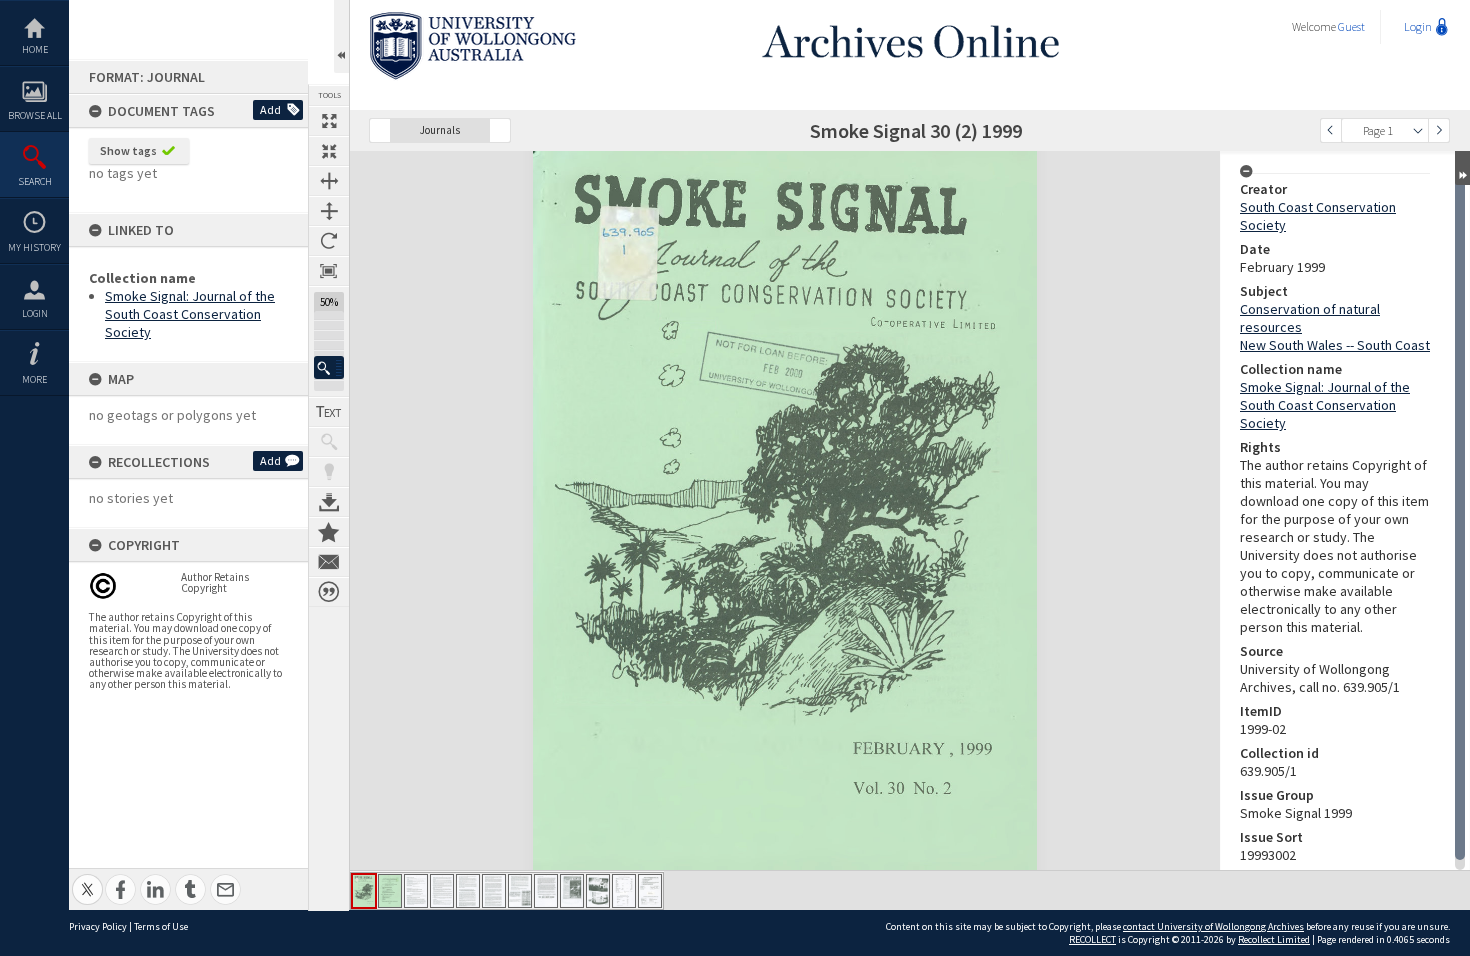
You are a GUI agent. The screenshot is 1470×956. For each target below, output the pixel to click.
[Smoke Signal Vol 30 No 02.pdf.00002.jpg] (390, 891)
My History (34, 247)
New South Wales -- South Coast (1335, 345)
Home (35, 49)
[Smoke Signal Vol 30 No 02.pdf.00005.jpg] (468, 891)
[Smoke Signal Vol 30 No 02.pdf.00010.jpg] (598, 891)
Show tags (128, 150)
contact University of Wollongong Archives (1213, 926)
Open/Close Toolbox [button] (341, 36)
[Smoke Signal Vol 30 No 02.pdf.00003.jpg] (416, 891)
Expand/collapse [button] (1462, 168)
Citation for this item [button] (329, 592)
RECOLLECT (1092, 939)
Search (35, 181)
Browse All (35, 115)
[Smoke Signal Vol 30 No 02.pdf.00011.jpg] (624, 891)
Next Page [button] (1439, 130)
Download (329, 502)
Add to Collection (329, 532)
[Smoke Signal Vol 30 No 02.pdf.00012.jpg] (650, 891)
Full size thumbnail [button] (329, 121)
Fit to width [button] (329, 181)
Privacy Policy (98, 926)
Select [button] (1418, 130)
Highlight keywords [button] (329, 472)
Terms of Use (161, 926)
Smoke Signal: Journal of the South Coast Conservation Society (190, 314)
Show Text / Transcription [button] (329, 412)
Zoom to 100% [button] (329, 271)
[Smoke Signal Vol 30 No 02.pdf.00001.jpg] (364, 891)
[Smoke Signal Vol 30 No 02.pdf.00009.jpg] (572, 891)
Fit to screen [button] (329, 151)
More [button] (34, 379)
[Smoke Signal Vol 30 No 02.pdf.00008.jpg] (546, 891)
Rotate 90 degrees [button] (329, 241)
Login (35, 313)
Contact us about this (329, 562)
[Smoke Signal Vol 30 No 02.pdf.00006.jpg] (494, 891)
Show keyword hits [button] (329, 442)
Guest (1351, 26)
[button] (329, 367)
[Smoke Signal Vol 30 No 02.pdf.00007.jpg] (520, 891)
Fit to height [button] (329, 211)
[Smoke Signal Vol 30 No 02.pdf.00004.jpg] (442, 891)
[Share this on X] (87, 878)
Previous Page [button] (1331, 130)
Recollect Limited (1274, 939)
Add (270, 109)
